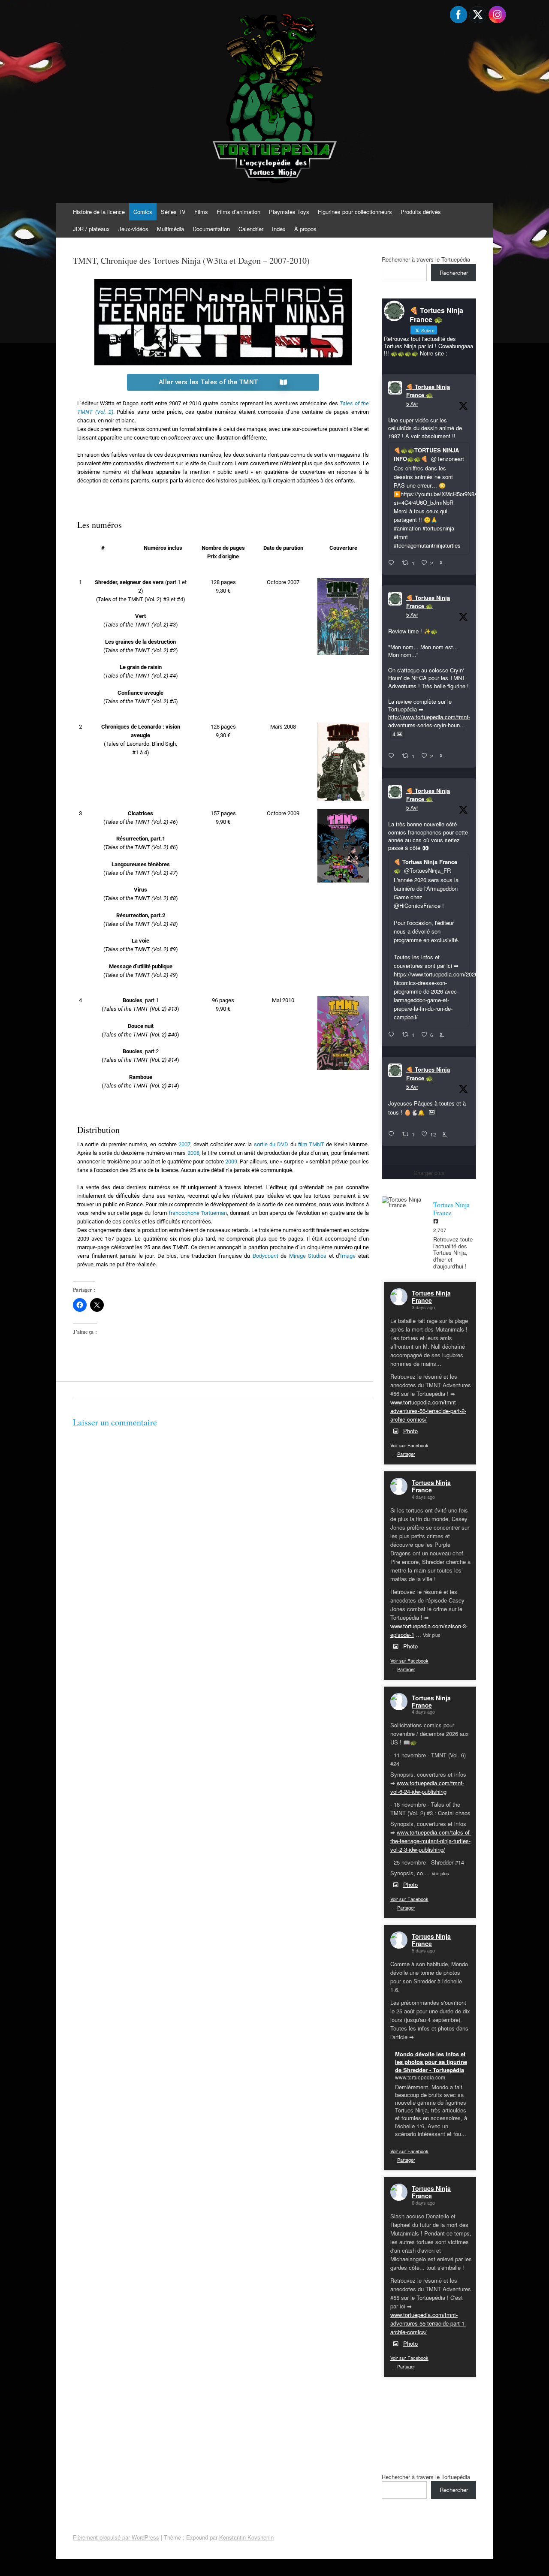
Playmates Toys (289, 212)
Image (348, 1256)
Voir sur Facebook (409, 1445)
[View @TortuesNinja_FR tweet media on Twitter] (432, 1112)
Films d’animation (238, 212)
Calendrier (251, 229)
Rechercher (454, 273)
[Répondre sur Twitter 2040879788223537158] (393, 563)
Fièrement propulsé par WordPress (116, 2537)
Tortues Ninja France (431, 1297)
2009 (231, 1161)
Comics (143, 212)
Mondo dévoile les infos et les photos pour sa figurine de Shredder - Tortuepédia (431, 2062)
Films (201, 212)
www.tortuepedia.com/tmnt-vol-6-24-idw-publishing (427, 1787)
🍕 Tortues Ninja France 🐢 (428, 391)
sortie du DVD (271, 1144)
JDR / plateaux (91, 229)
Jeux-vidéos (133, 229)
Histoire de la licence (99, 212)
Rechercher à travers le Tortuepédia (426, 259)
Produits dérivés (421, 212)
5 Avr (412, 403)
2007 (184, 1144)
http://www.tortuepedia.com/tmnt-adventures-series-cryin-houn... (429, 721)
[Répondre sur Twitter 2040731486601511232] (393, 1134)
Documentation (211, 229)
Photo (410, 1431)
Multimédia (170, 229)
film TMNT (311, 1144)
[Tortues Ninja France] (403, 1202)
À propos (305, 229)
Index (279, 229)
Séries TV (173, 212)
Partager (406, 1454)
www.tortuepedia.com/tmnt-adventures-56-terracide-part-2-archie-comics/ (428, 1411)
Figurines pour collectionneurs (355, 212)
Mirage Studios (308, 1256)
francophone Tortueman (198, 1213)
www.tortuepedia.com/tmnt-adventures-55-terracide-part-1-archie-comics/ (428, 2323)
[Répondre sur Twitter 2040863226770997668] (393, 756)
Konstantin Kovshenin (246, 2537)
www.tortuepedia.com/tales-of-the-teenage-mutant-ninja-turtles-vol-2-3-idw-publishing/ (431, 1841)
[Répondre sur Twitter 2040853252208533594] (393, 1035)
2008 (193, 1153)
